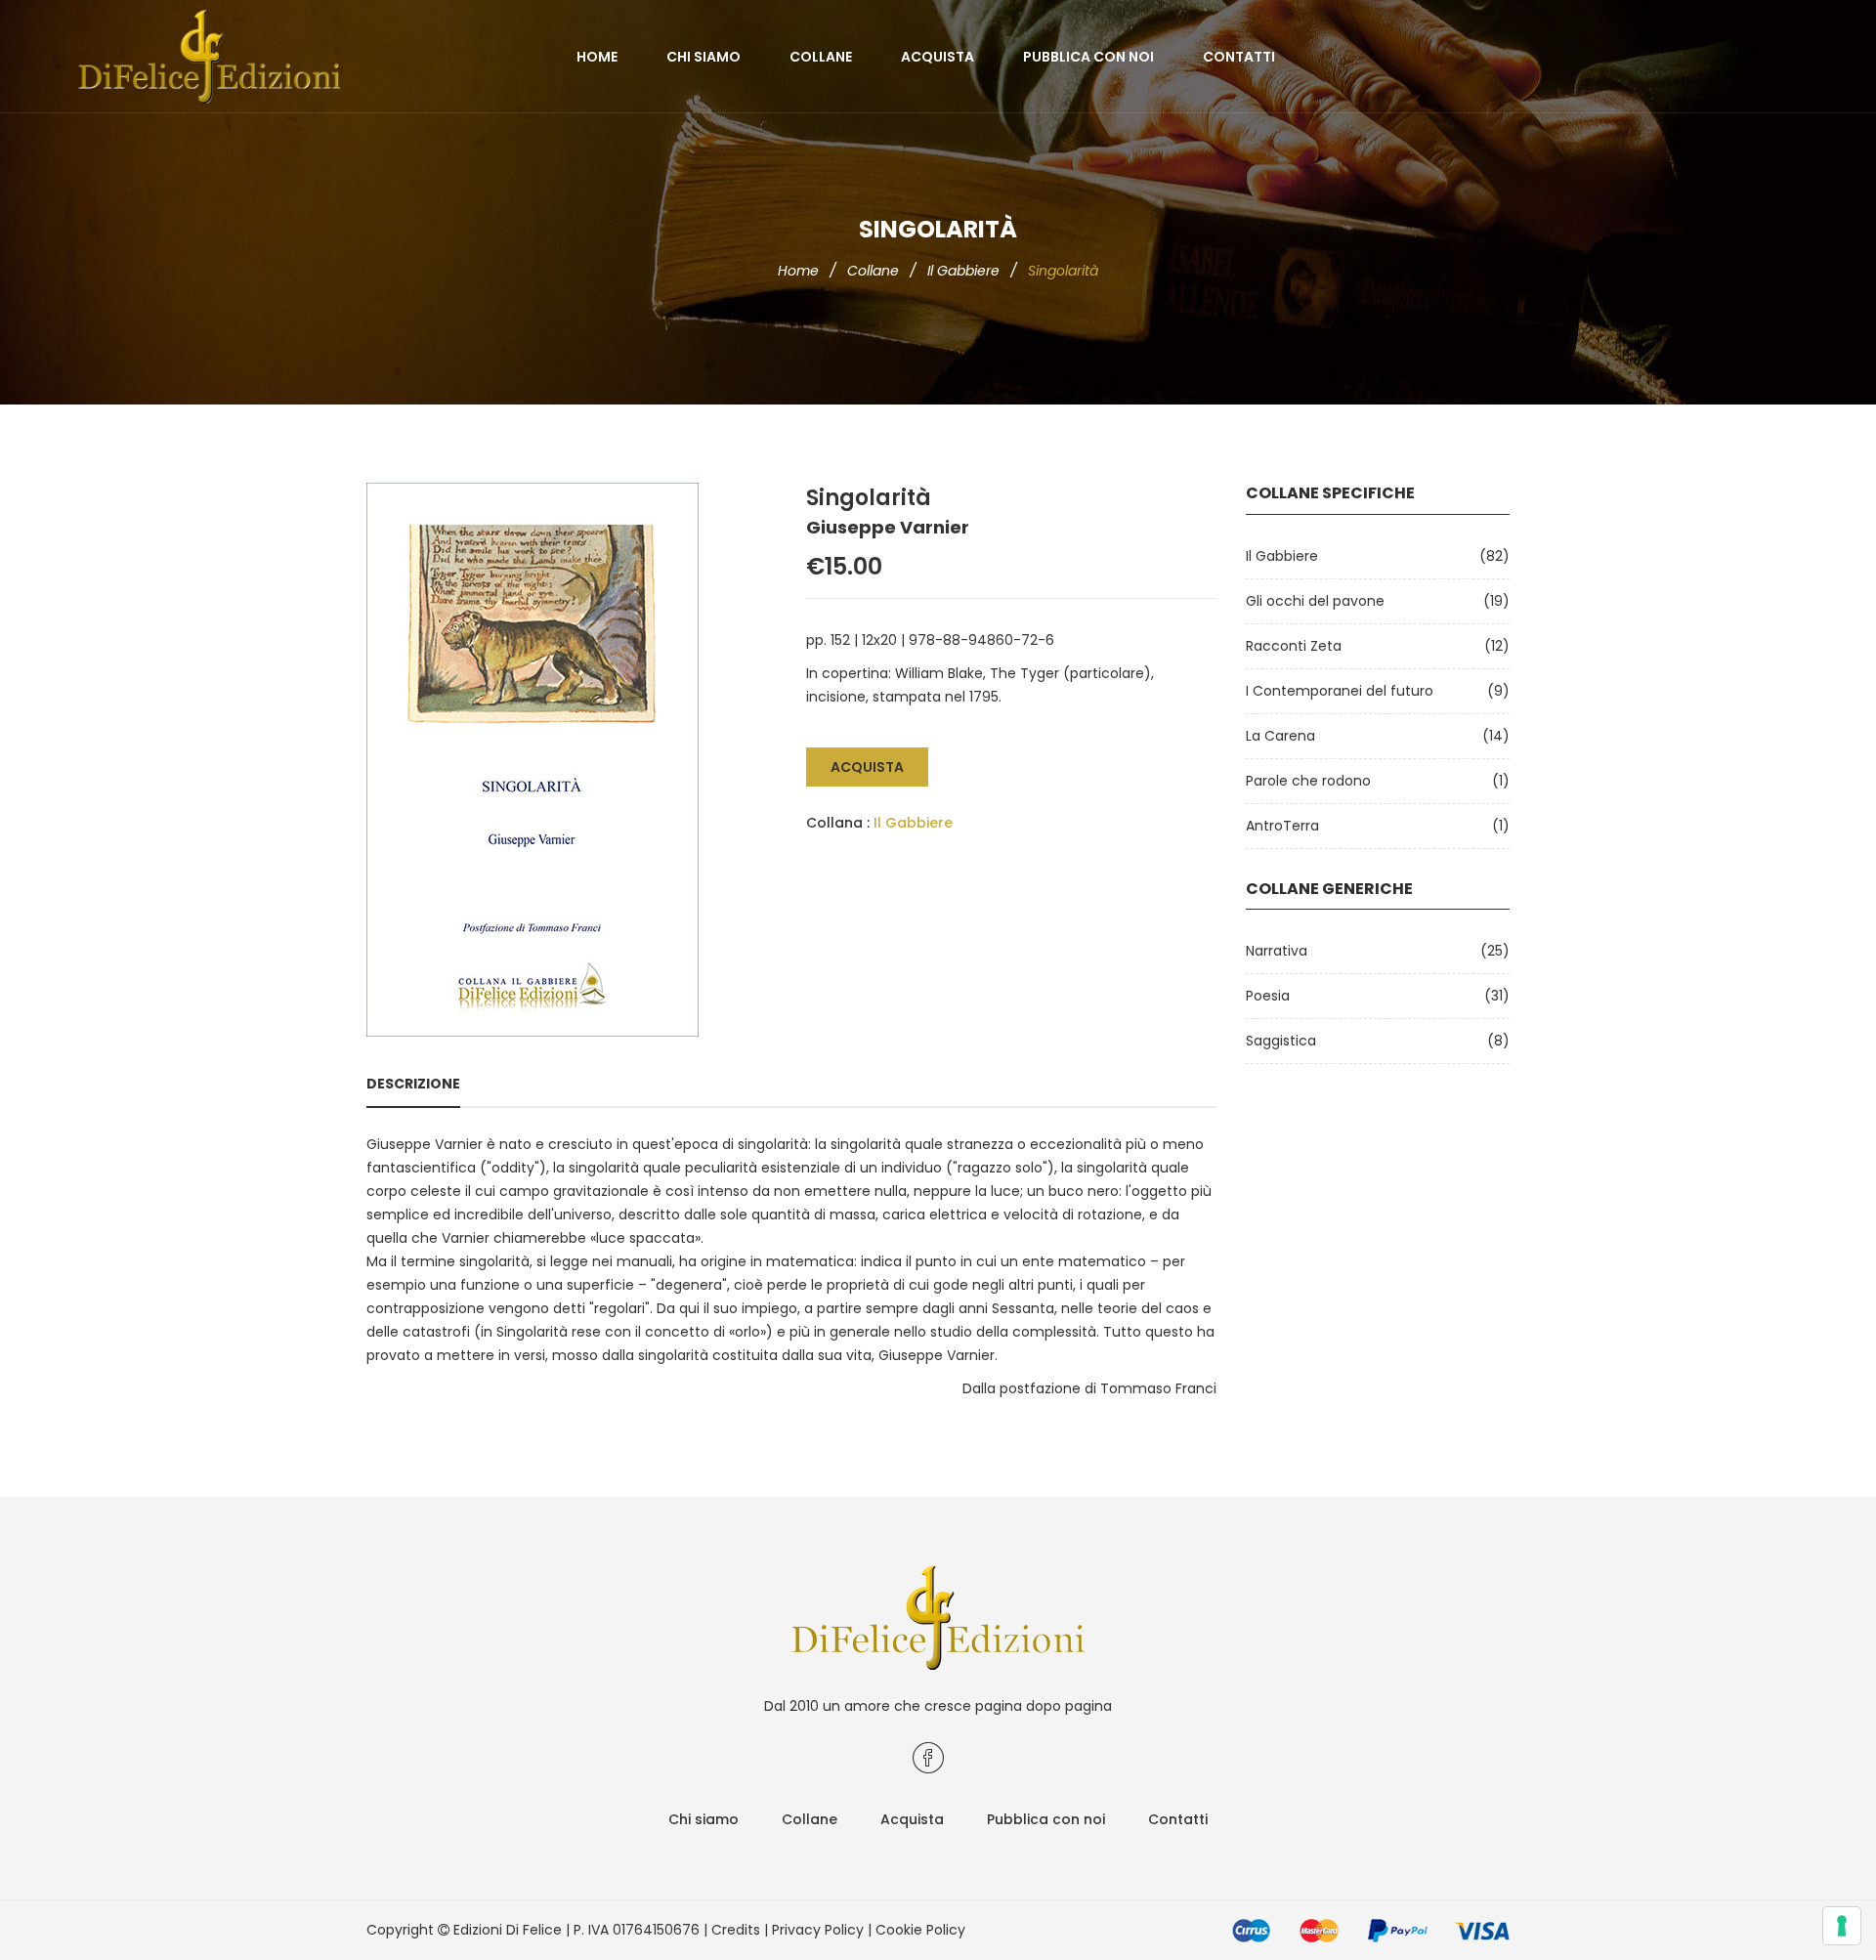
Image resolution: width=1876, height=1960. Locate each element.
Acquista (938, 57)
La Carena (1280, 736)
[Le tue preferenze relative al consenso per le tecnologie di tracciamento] (1842, 1926)
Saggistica (1281, 1041)
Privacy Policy (818, 1930)
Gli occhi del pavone (1315, 601)
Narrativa (1277, 951)
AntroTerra (1282, 826)
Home (597, 57)
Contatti (1239, 57)
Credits (736, 1930)
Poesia (1268, 996)
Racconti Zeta (1294, 646)
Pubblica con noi (1088, 57)
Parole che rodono (1308, 781)
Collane (821, 57)
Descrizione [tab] (413, 1084)
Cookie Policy (920, 1930)
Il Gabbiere (963, 271)
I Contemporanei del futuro (1340, 691)
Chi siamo (703, 57)
